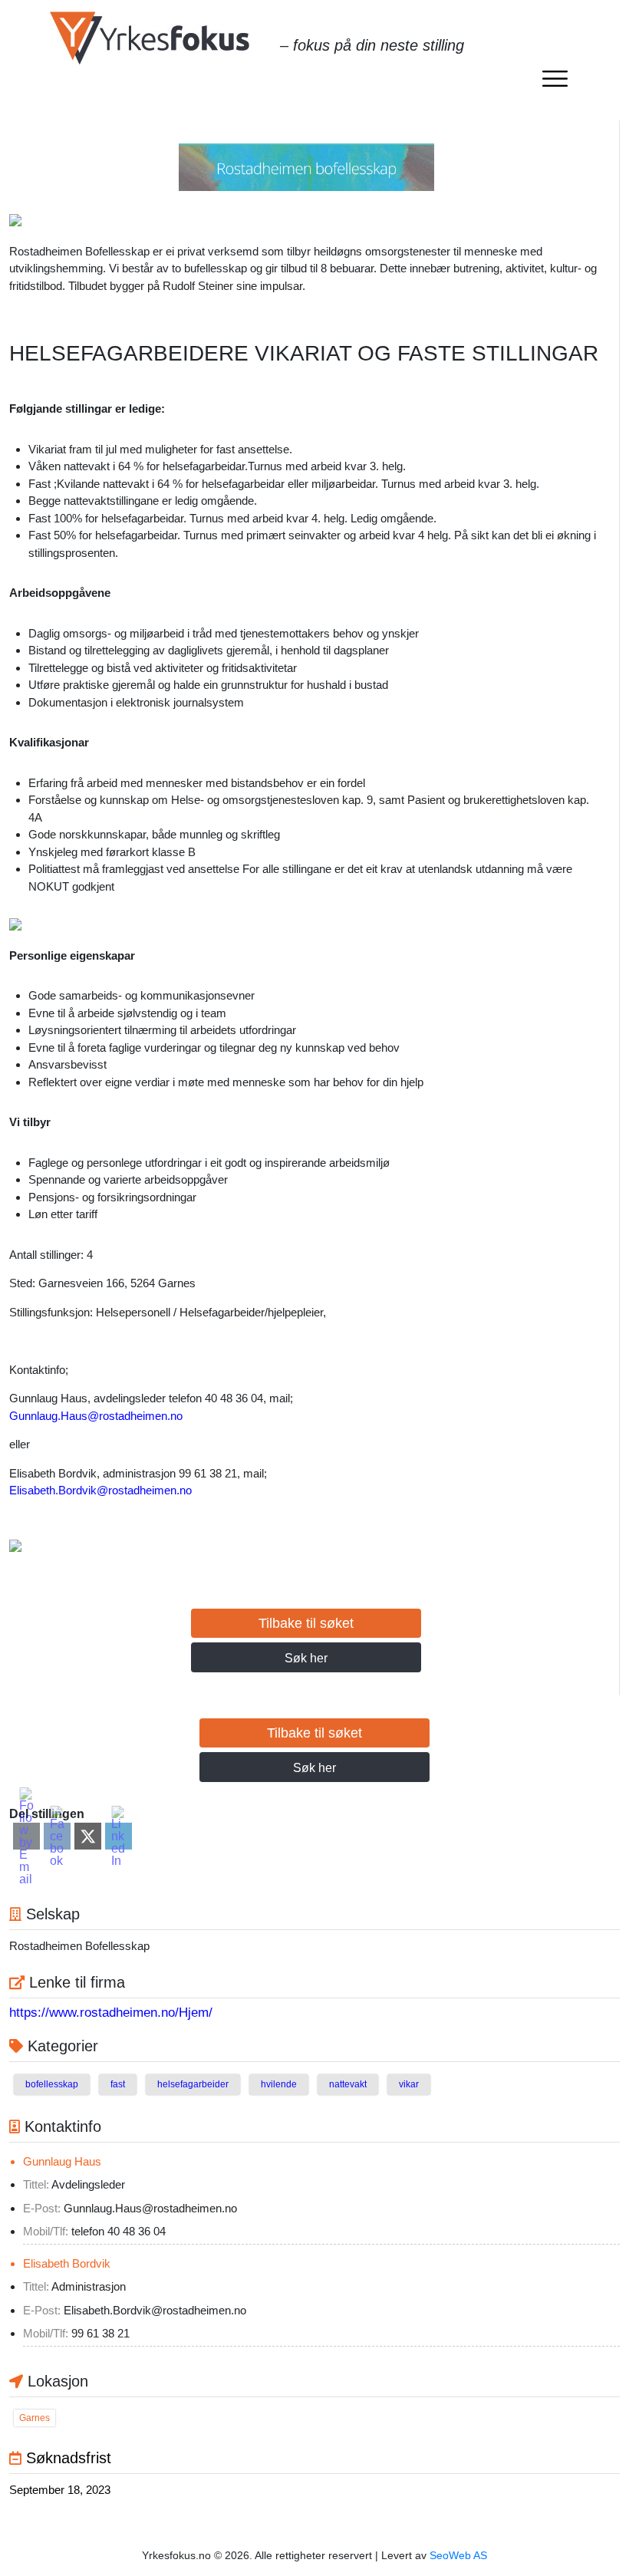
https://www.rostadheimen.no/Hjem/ (111, 2013)
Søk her (306, 1658)
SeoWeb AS (458, 2555)
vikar (409, 2084)
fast (118, 2084)
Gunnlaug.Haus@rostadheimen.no (96, 1416)
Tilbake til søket (306, 1623)
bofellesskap (52, 2084)
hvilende (279, 2084)
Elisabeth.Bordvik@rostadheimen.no (100, 1490)
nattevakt (348, 2084)
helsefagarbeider (193, 2084)
